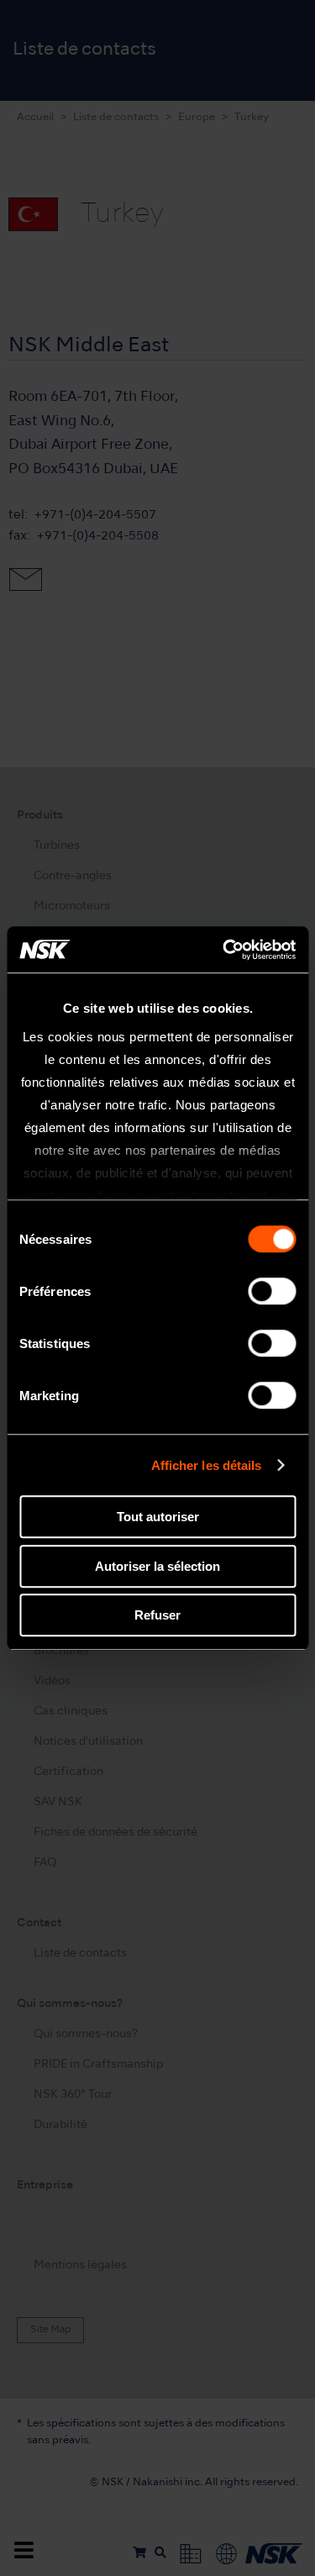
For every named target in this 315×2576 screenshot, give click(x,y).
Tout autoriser (158, 1517)
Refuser (157, 1615)
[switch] (272, 1291)
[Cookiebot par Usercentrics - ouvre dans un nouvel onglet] (224, 950)
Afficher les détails (207, 1465)
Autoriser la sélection (157, 1566)
